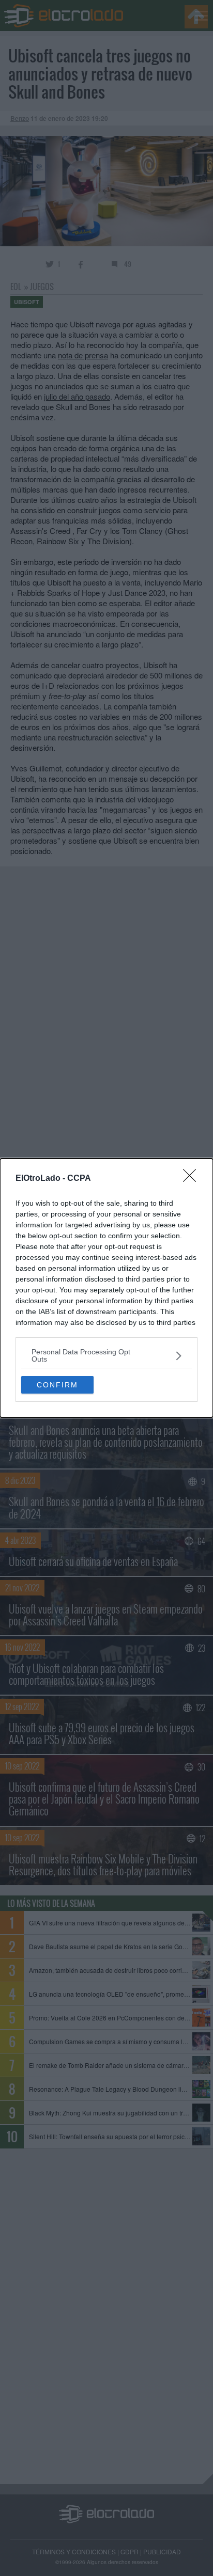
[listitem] (106, 1355)
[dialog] (106, 1288)
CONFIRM (57, 1385)
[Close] (193, 1179)
